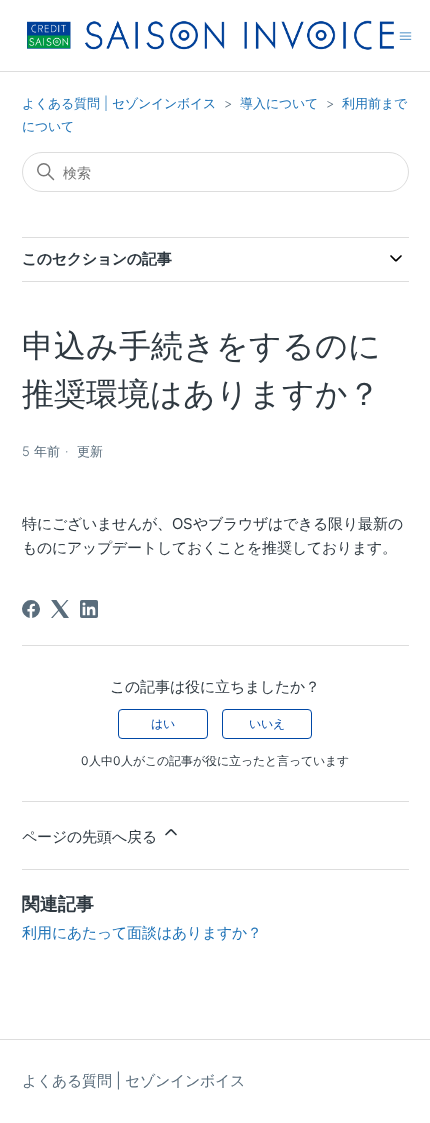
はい (163, 723)
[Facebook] (31, 609)
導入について (279, 103)
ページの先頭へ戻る (91, 836)
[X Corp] (60, 609)
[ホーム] (210, 35)
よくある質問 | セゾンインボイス (121, 103)
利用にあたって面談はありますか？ (142, 932)
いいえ (267, 723)
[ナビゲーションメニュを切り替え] (405, 34)
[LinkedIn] (89, 609)
